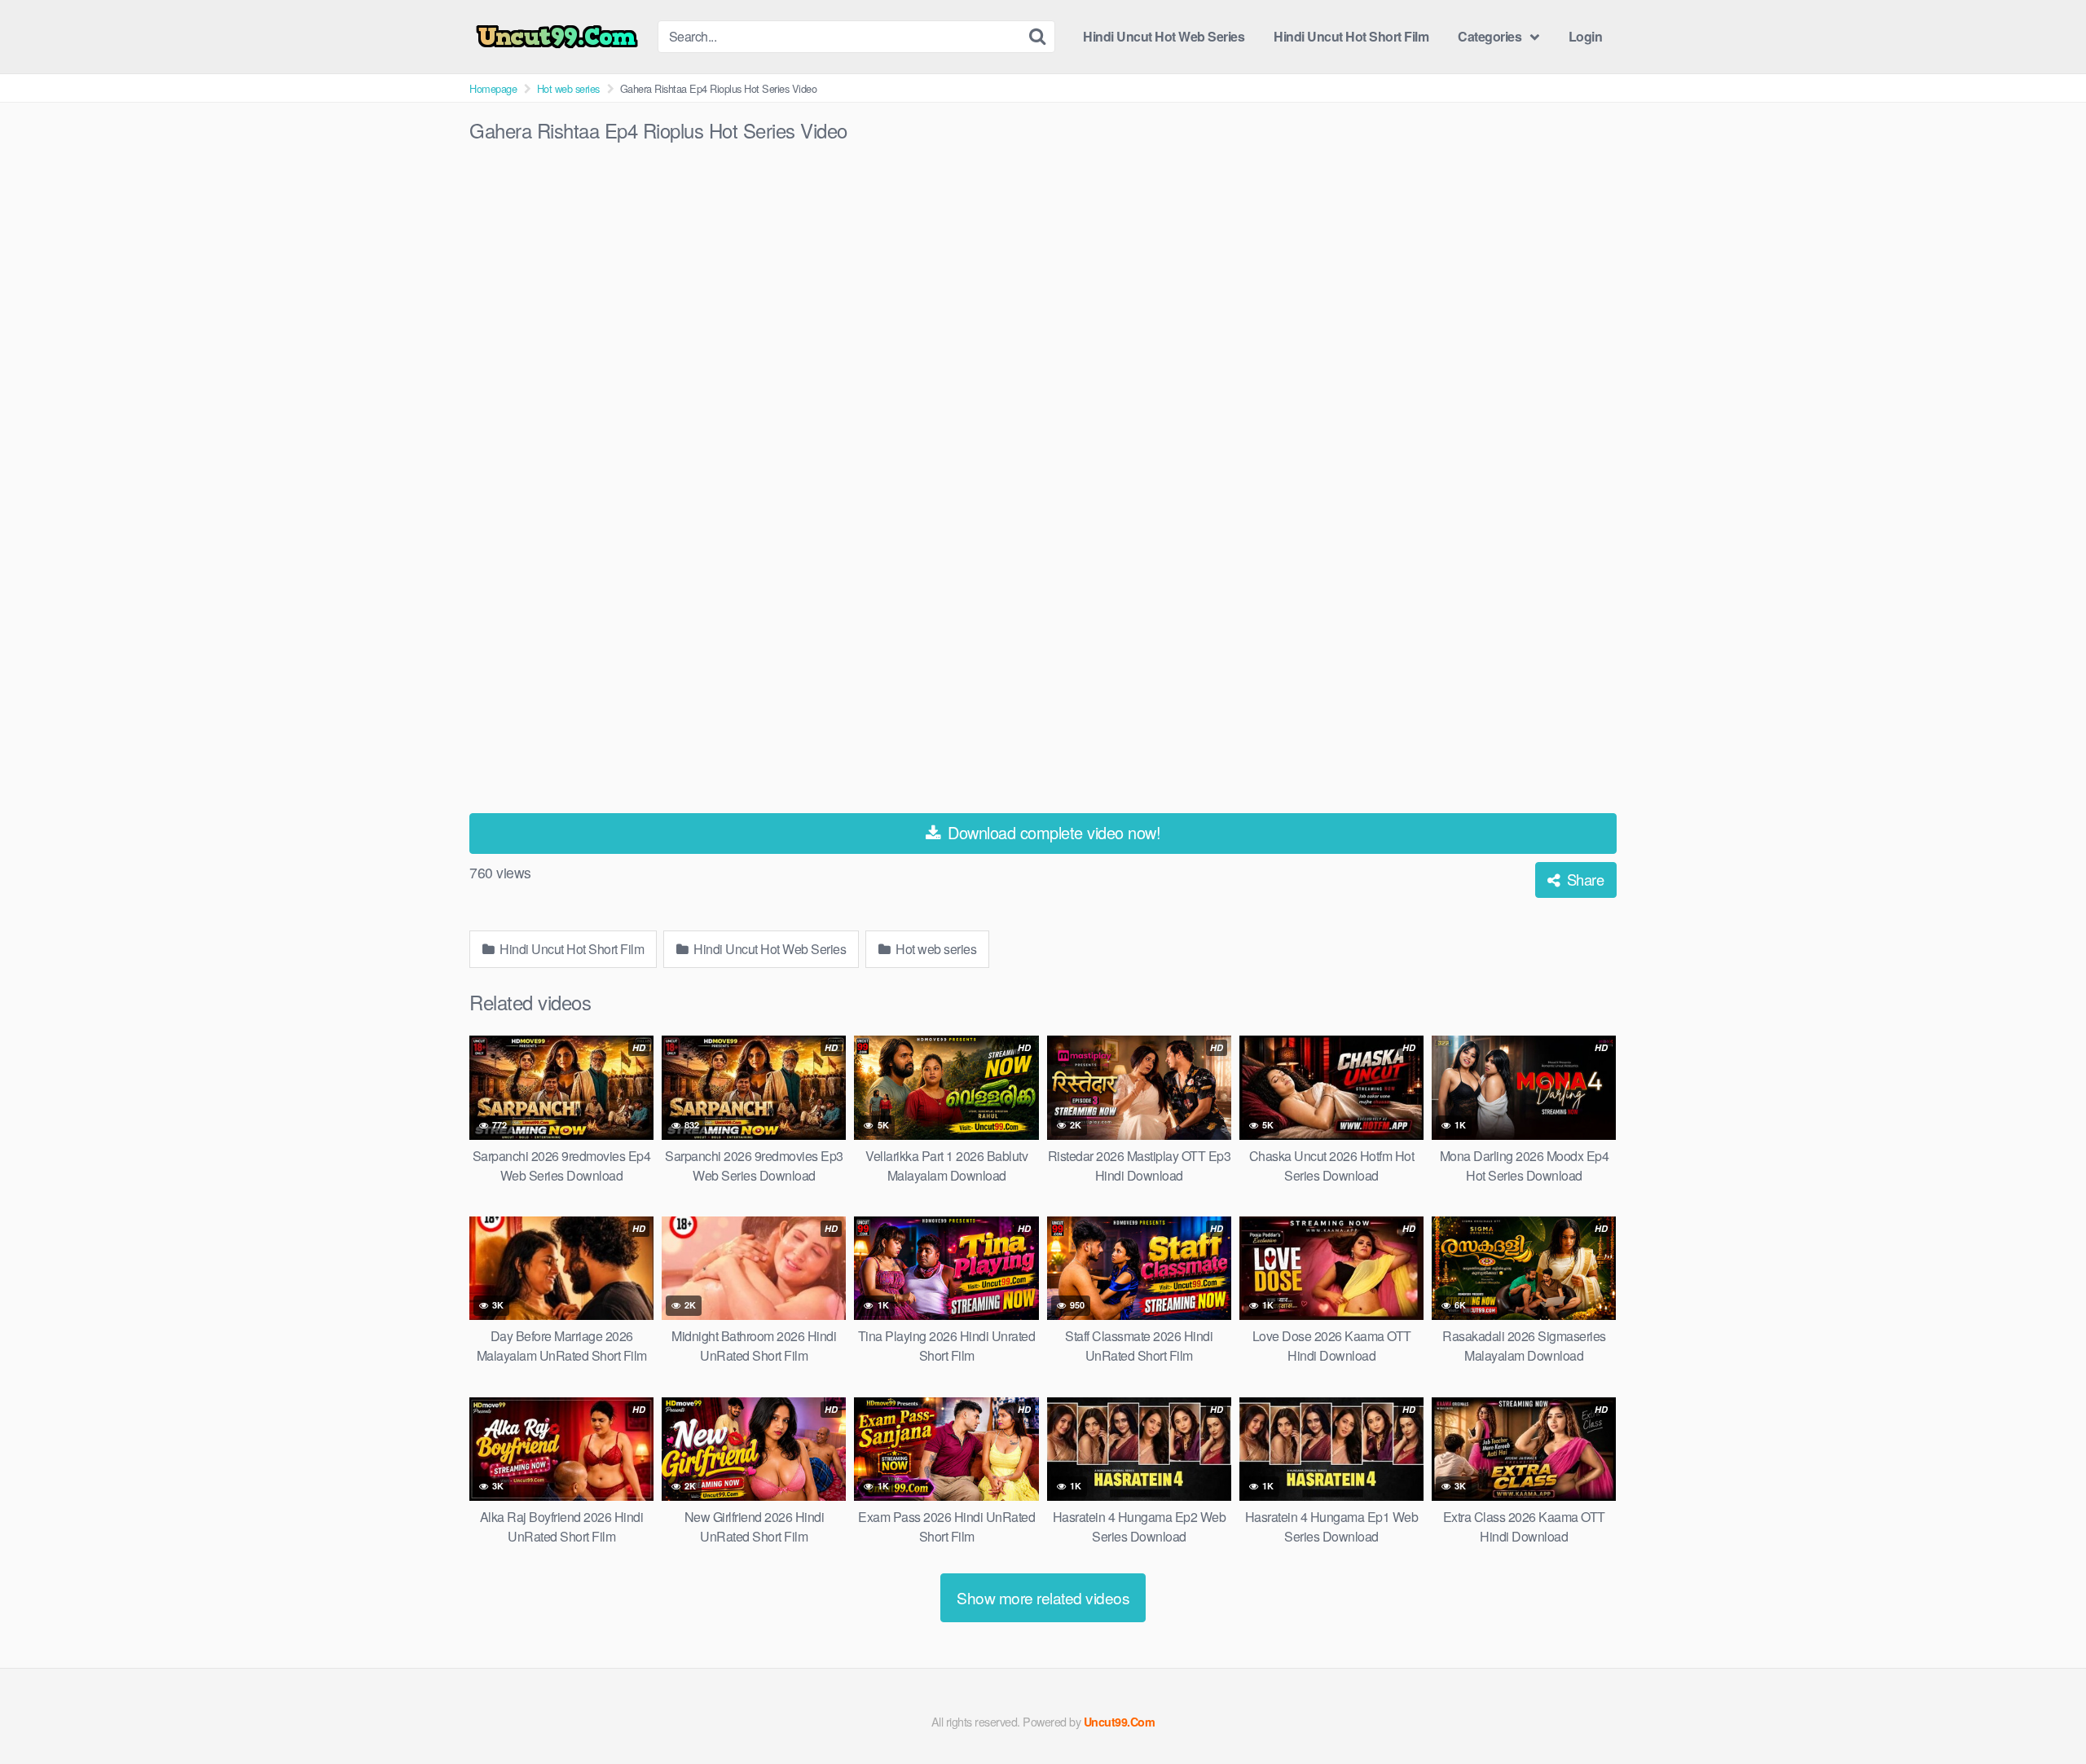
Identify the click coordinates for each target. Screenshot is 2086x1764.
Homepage (493, 88)
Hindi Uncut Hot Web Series (1164, 36)
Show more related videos (1043, 1597)
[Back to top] (2041, 1712)
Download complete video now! (1052, 832)
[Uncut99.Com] (557, 37)
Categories (1490, 36)
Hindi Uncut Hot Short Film (1351, 36)
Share (1583, 879)
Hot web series (568, 88)
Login (1586, 36)
